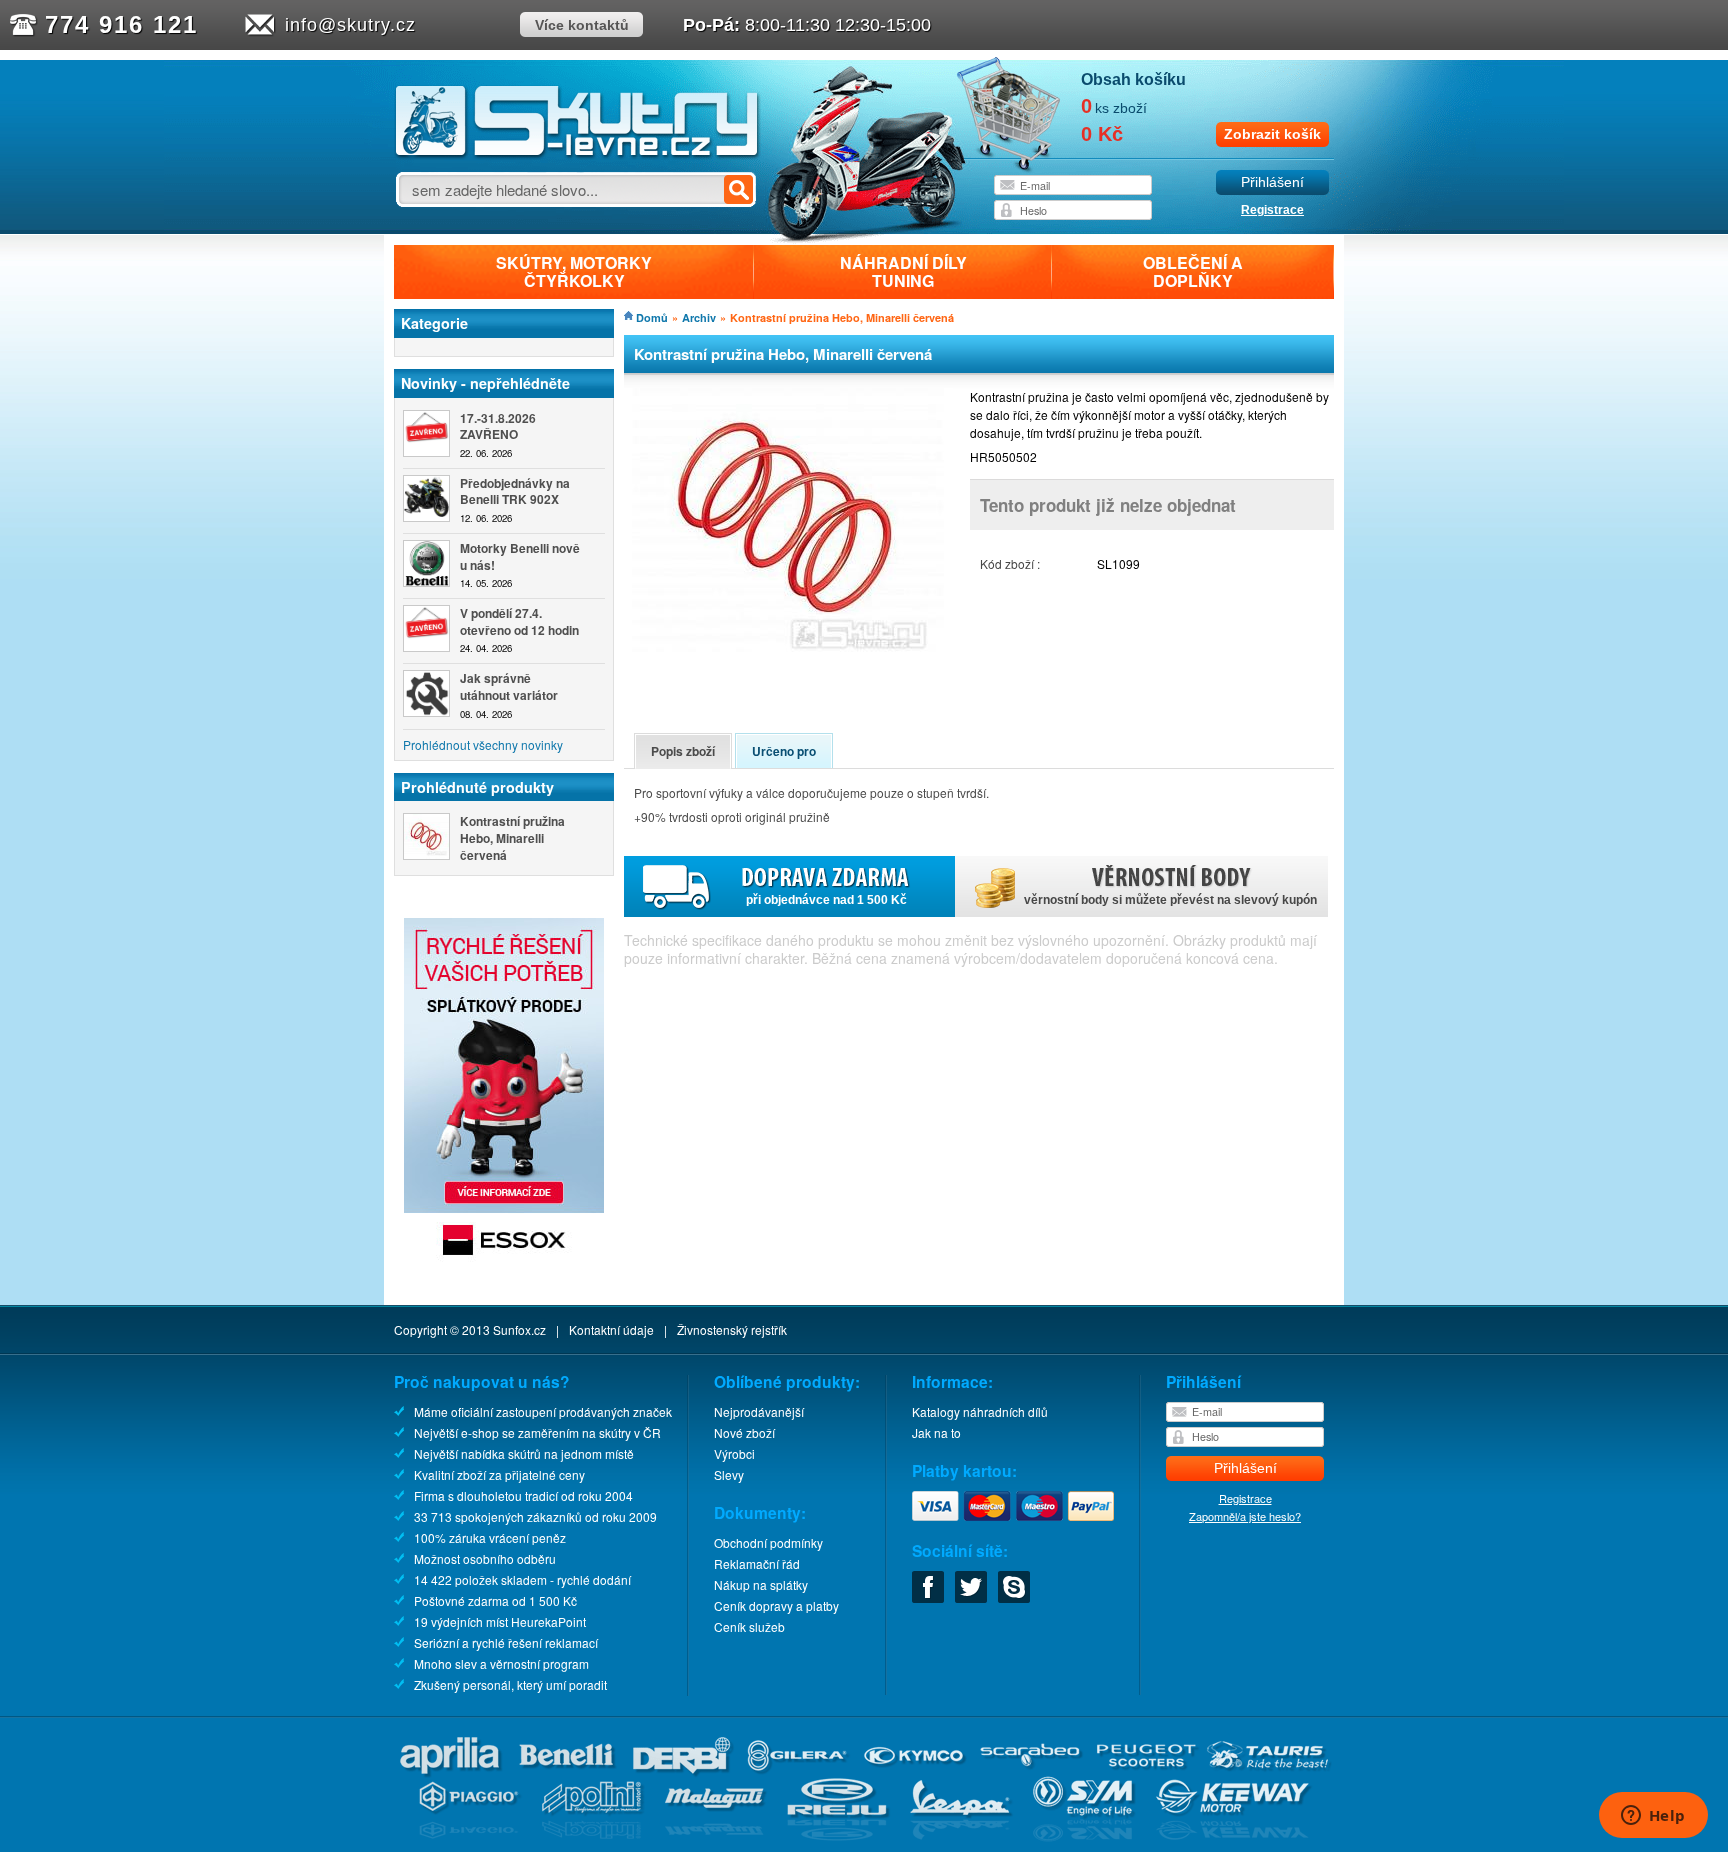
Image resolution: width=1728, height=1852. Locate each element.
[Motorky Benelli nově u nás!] (426, 563)
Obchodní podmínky (768, 1542)
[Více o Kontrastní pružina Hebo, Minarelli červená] (426, 836)
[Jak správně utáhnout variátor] (426, 693)
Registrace (1272, 210)
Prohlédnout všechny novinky (483, 744)
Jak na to (936, 1432)
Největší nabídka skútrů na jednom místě (524, 1453)
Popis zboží (683, 751)
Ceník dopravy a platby (776, 1605)
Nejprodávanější (759, 1411)
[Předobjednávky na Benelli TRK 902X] (426, 498)
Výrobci (734, 1453)
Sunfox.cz (519, 1329)
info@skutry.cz (350, 25)
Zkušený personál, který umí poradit (510, 1684)
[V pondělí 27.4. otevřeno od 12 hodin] (426, 628)
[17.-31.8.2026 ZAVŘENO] (426, 433)
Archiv (699, 317)
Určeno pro (784, 751)
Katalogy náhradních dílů (980, 1411)
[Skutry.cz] (577, 154)
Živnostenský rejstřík (732, 1329)
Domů (652, 317)
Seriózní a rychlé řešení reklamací (506, 1642)
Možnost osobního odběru (485, 1558)
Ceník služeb (749, 1626)
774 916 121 (121, 24)
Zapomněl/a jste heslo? (1245, 1516)
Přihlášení (1272, 182)
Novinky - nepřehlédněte (485, 383)
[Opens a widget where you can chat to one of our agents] (1653, 1817)
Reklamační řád (757, 1563)
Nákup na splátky (761, 1584)
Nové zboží (744, 1432)
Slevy (729, 1474)
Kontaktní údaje (611, 1329)
